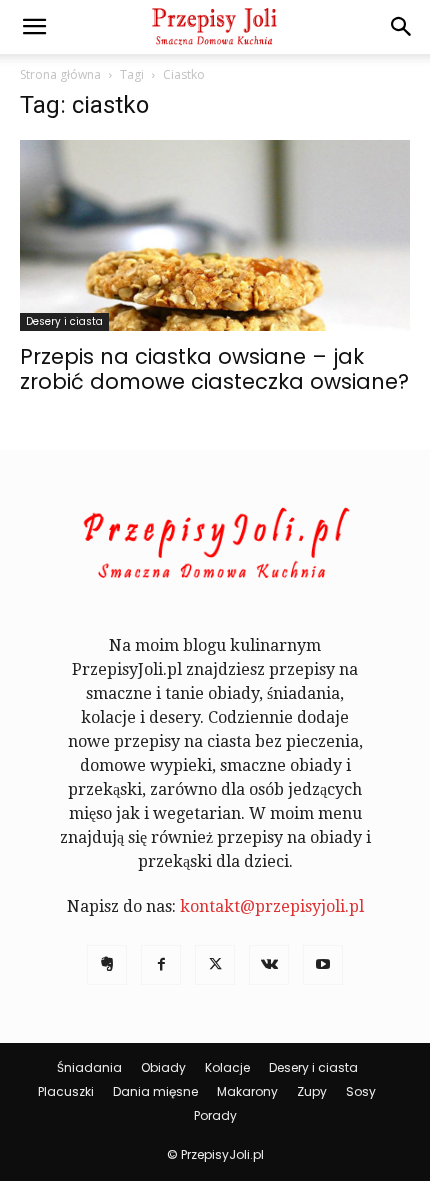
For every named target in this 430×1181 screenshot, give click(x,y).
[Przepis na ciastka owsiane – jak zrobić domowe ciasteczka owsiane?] (215, 235)
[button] (34, 27)
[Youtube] (323, 965)
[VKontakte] (269, 965)
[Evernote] (107, 965)
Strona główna (60, 74)
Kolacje (227, 1067)
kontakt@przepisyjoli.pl (272, 906)
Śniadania (89, 1067)
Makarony (247, 1091)
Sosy (361, 1091)
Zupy (312, 1091)
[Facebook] (161, 965)
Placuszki (66, 1091)
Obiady (163, 1067)
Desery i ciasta (64, 321)
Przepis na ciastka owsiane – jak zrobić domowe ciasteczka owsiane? (214, 369)
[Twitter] (215, 965)
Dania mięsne (155, 1091)
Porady (215, 1115)
